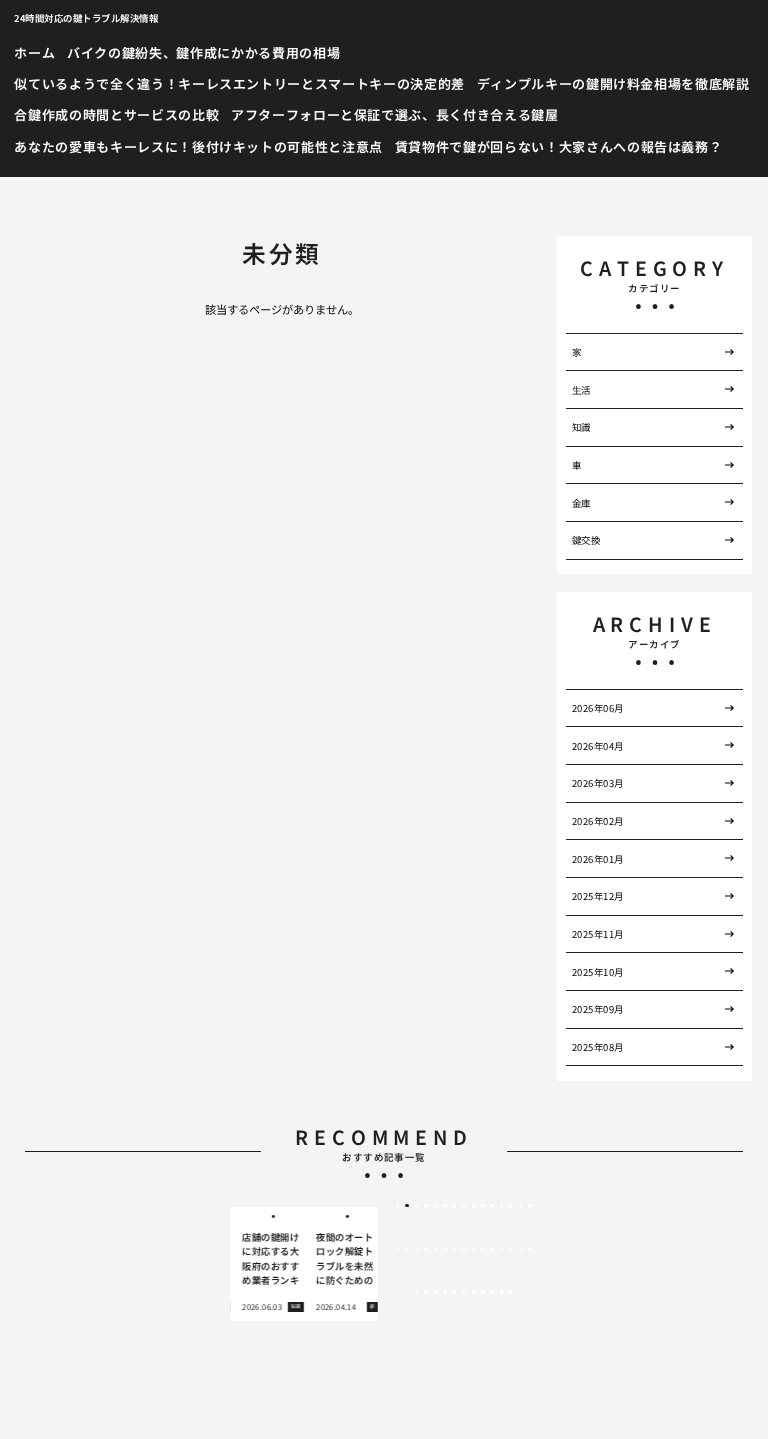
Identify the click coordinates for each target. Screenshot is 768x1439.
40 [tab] (502, 1292)
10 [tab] (483, 1206)
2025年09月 (598, 1009)
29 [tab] (521, 1249)
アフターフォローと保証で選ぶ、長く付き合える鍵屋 (395, 114)
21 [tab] (445, 1249)
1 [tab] (397, 1206)
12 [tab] (502, 1206)
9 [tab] (473, 1206)
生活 (581, 390)
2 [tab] (407, 1206)
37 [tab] (474, 1292)
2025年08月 (598, 1047)
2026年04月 (598, 746)
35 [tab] (455, 1292)
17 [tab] (407, 1249)
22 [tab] (455, 1249)
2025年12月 (598, 896)
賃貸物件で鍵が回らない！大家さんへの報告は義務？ (559, 146)
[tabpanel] (267, 1264)
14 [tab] (521, 1206)
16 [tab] (398, 1249)
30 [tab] (530, 1249)
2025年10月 (598, 972)
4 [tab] (426, 1206)
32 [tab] (426, 1292)
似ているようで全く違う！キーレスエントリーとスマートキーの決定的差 (239, 83)
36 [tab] (464, 1292)
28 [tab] (511, 1249)
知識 (581, 427)
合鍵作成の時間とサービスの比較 (116, 114)
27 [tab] (502, 1249)
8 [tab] (463, 1206)
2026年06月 (598, 708)
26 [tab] (492, 1249)
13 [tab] (511, 1206)
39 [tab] (492, 1292)
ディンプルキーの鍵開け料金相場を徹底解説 (613, 83)
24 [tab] (474, 1249)
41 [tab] (511, 1292)
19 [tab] (426, 1249)
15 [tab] (530, 1206)
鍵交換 (586, 540)
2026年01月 (598, 859)
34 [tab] (445, 1292)
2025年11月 (598, 934)
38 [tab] (483, 1292)
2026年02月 (598, 821)
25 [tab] (483, 1249)
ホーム (34, 52)
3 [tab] (416, 1206)
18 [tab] (417, 1249)
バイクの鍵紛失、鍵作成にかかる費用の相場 (203, 52)
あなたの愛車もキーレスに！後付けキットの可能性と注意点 (198, 146)
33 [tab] (436, 1292)
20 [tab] (436, 1249)
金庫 (581, 503)
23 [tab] (464, 1249)
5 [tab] (435, 1206)
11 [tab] (492, 1206)
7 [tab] (454, 1206)
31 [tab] (417, 1292)
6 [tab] (444, 1206)
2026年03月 (598, 783)
